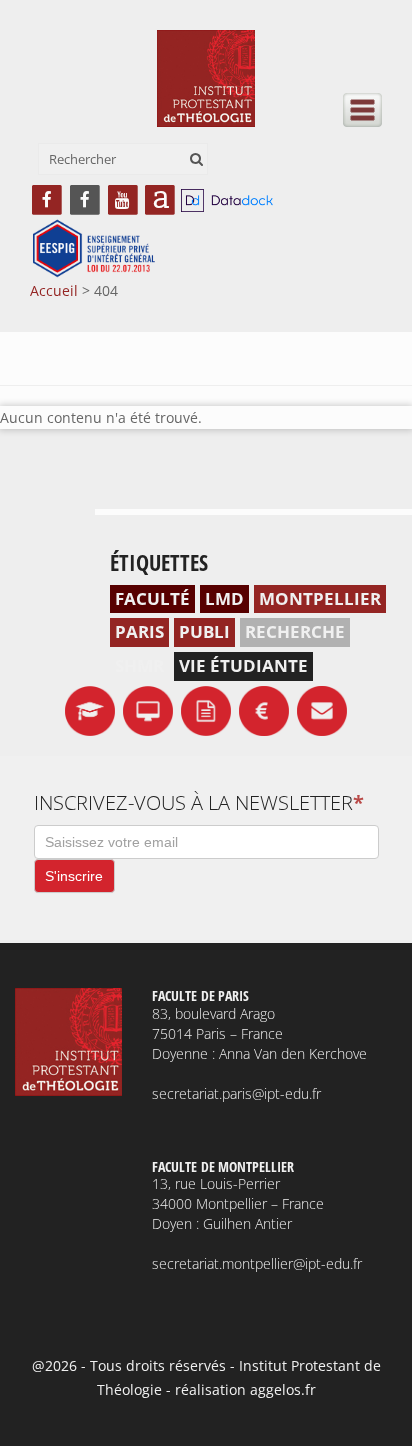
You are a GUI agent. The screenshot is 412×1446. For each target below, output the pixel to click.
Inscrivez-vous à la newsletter (199, 802)
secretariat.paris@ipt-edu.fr (236, 1093)
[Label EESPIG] (94, 249)
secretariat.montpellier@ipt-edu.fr (257, 1263)
